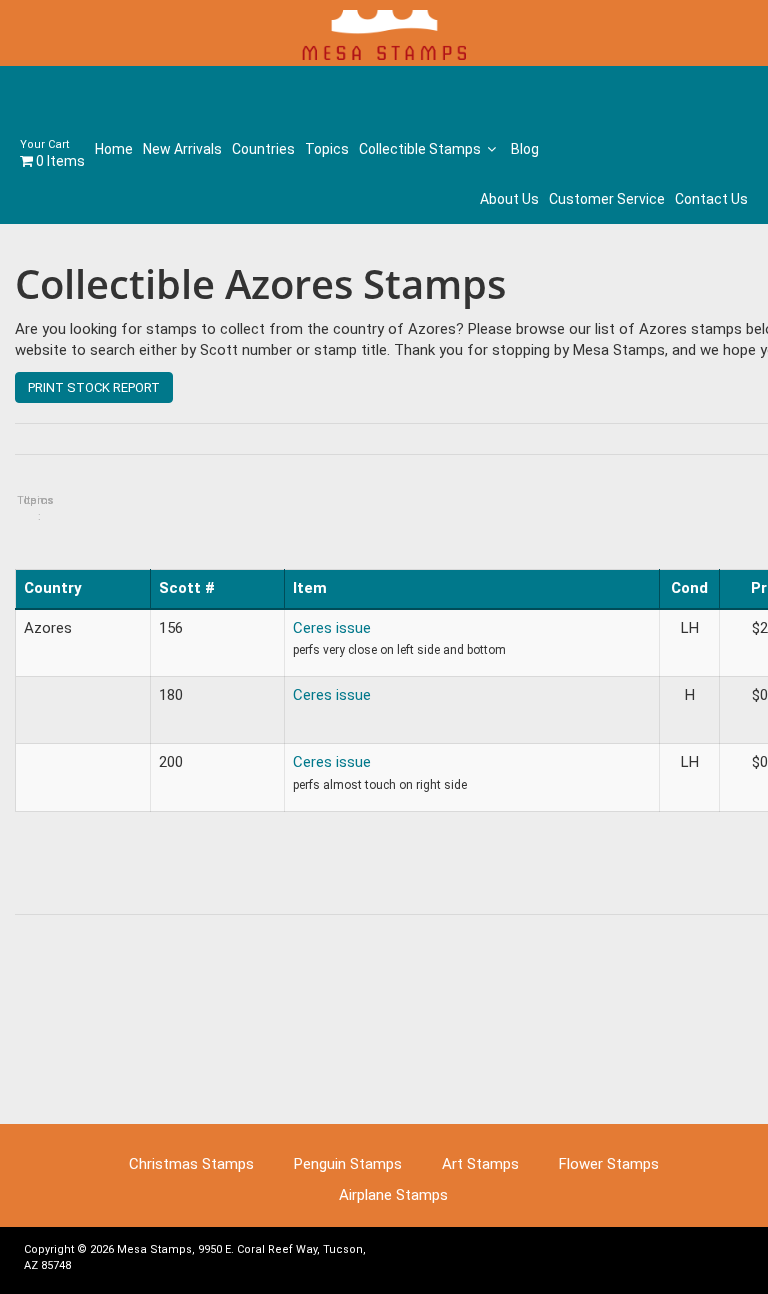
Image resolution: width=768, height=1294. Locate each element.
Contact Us (711, 199)
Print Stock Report (94, 387)
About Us (509, 199)
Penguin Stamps (348, 1164)
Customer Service (607, 199)
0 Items (52, 153)
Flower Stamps (609, 1164)
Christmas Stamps (191, 1164)
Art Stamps (480, 1164)
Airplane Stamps (393, 1195)
